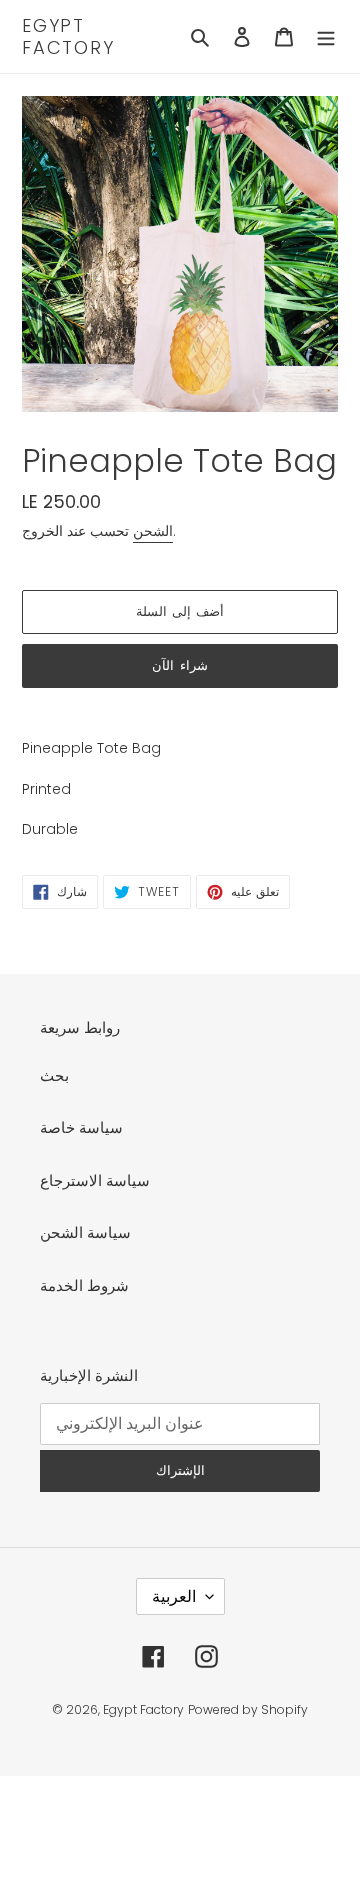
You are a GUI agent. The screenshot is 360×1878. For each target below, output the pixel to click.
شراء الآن (179, 665)
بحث (54, 1075)
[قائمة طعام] (326, 36)
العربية (174, 1596)
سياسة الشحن (85, 1232)
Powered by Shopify (248, 1709)
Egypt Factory (68, 36)
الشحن (153, 531)
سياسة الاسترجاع (95, 1180)
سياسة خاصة (81, 1127)
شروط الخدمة (84, 1285)
